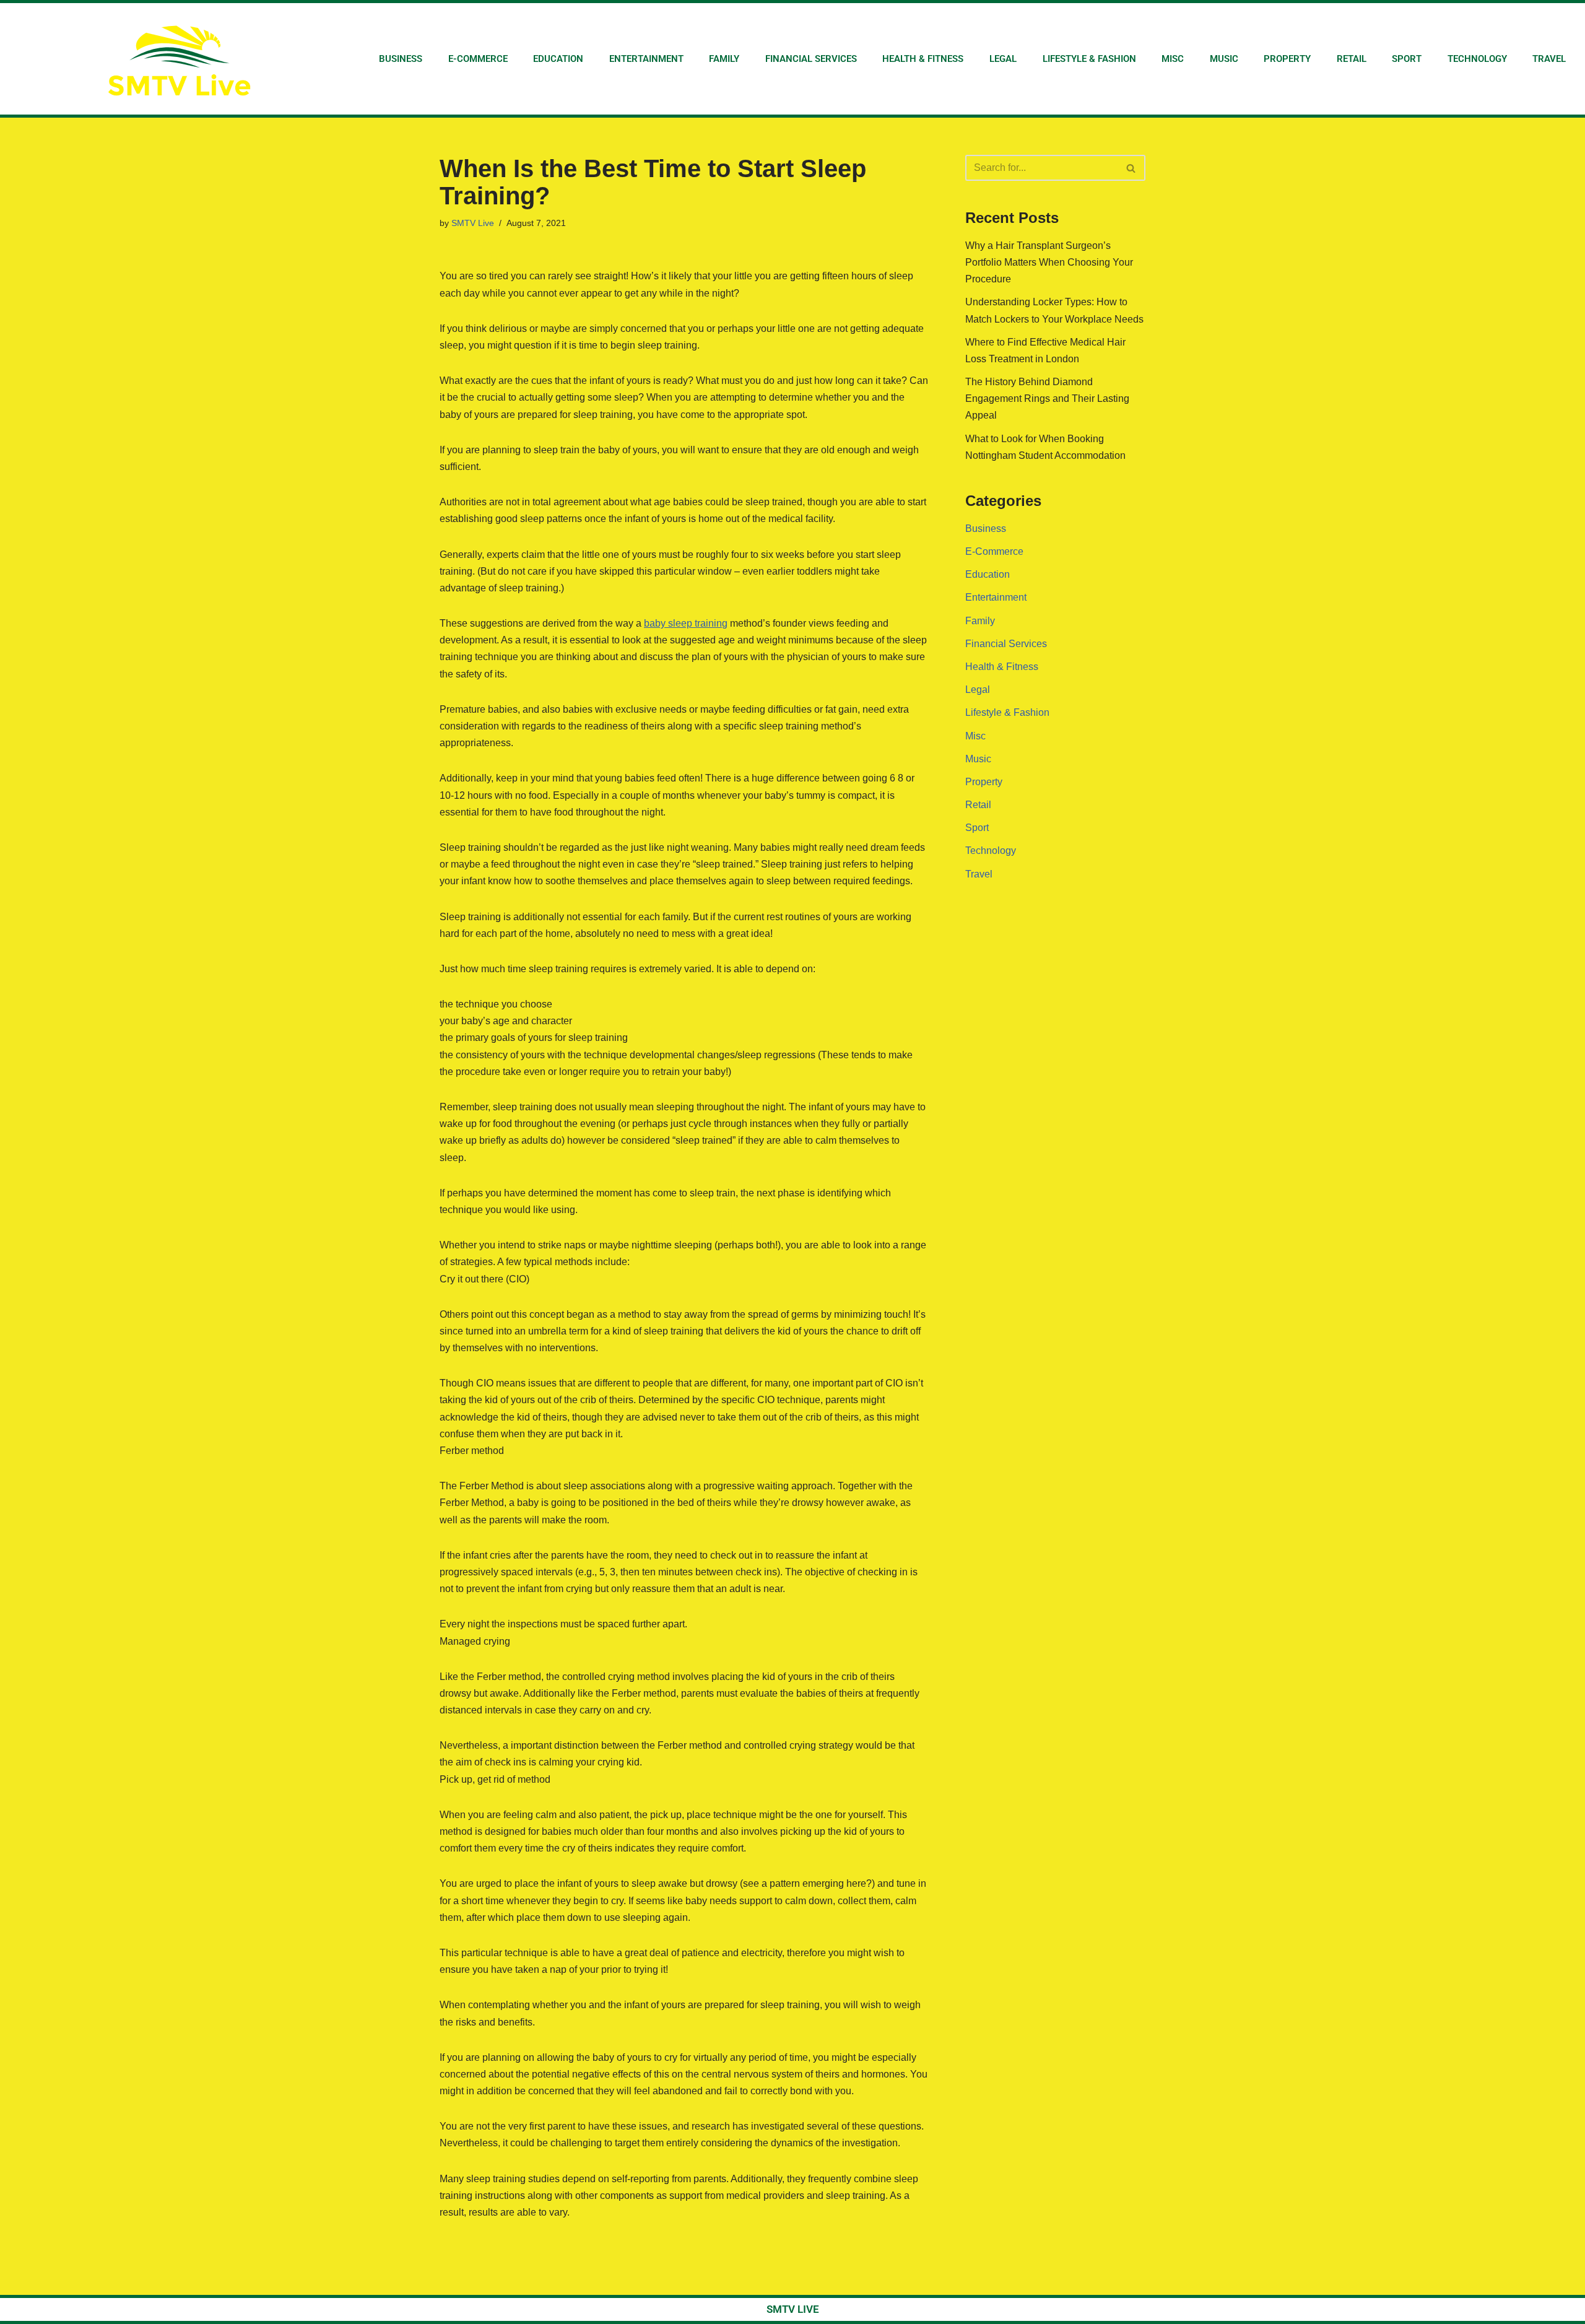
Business (401, 59)
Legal (1003, 59)
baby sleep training (686, 623)
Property (1287, 59)
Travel (1549, 59)
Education (558, 59)
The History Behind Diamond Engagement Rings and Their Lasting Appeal (1047, 398)
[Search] (1131, 168)
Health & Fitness (923, 59)
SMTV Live (473, 223)
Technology (1477, 59)
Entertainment (646, 59)
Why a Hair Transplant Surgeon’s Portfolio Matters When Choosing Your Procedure (1049, 262)
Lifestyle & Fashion (1089, 59)
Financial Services (811, 59)
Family (724, 59)
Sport (1407, 59)
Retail (1352, 59)
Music (1224, 59)
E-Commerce (478, 59)
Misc (1173, 59)
